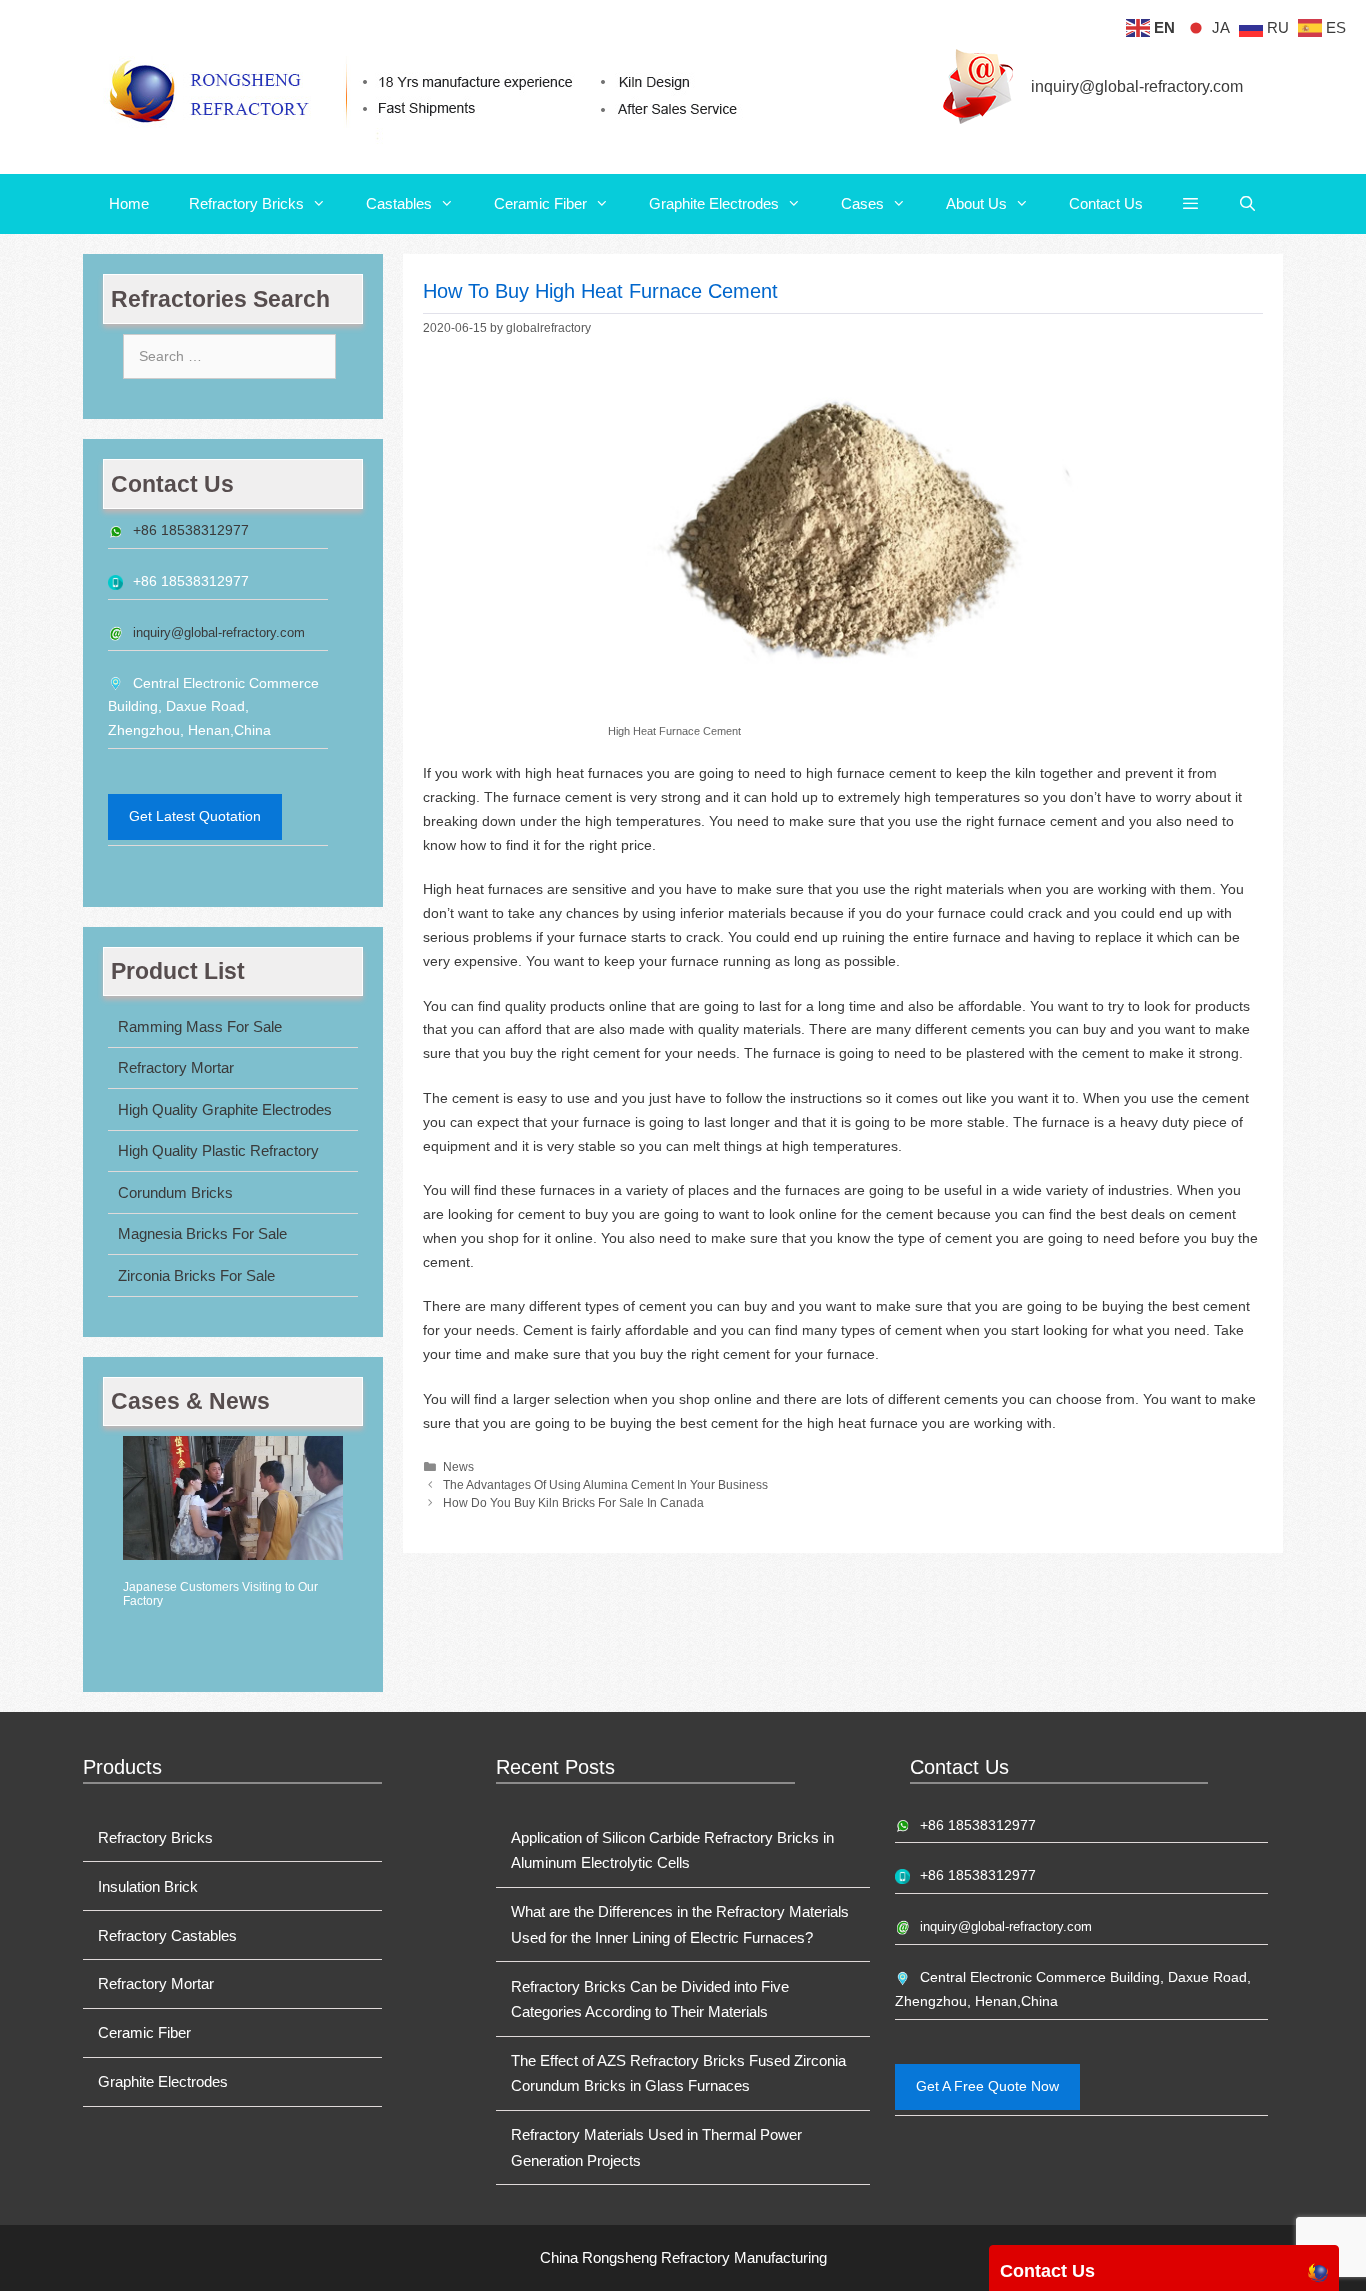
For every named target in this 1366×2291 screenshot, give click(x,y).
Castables (399, 203)
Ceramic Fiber (540, 203)
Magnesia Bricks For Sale (202, 1233)
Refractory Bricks (246, 203)
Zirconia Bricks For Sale (196, 1275)
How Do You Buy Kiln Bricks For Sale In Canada (573, 1503)
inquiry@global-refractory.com (1137, 86)
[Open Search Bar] (1247, 204)
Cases (862, 203)
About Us (976, 203)
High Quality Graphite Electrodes (225, 1109)
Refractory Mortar (176, 1067)
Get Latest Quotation (195, 816)
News (458, 1467)
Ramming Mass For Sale (200, 1026)
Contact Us (1106, 203)
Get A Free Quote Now (987, 2086)
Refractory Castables (167, 1935)
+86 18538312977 (191, 530)
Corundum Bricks (175, 1192)
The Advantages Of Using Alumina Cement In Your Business (605, 1485)
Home (129, 203)
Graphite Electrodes (714, 203)
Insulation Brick (148, 1886)
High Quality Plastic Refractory (218, 1150)
